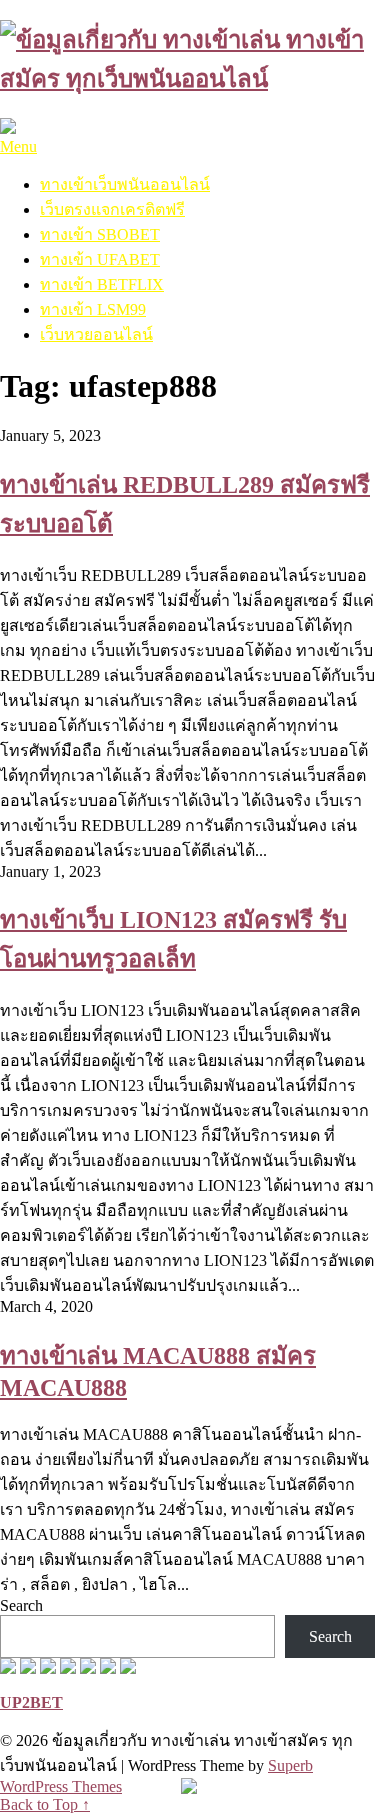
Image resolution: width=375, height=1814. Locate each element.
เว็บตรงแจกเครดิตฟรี (112, 209)
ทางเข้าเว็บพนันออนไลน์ (125, 184)
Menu (18, 146)
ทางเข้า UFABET (100, 259)
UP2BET (31, 1702)
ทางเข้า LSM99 (93, 309)
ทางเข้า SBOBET (100, 234)
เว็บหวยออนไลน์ (96, 334)
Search (21, 1605)
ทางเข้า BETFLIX (102, 284)
